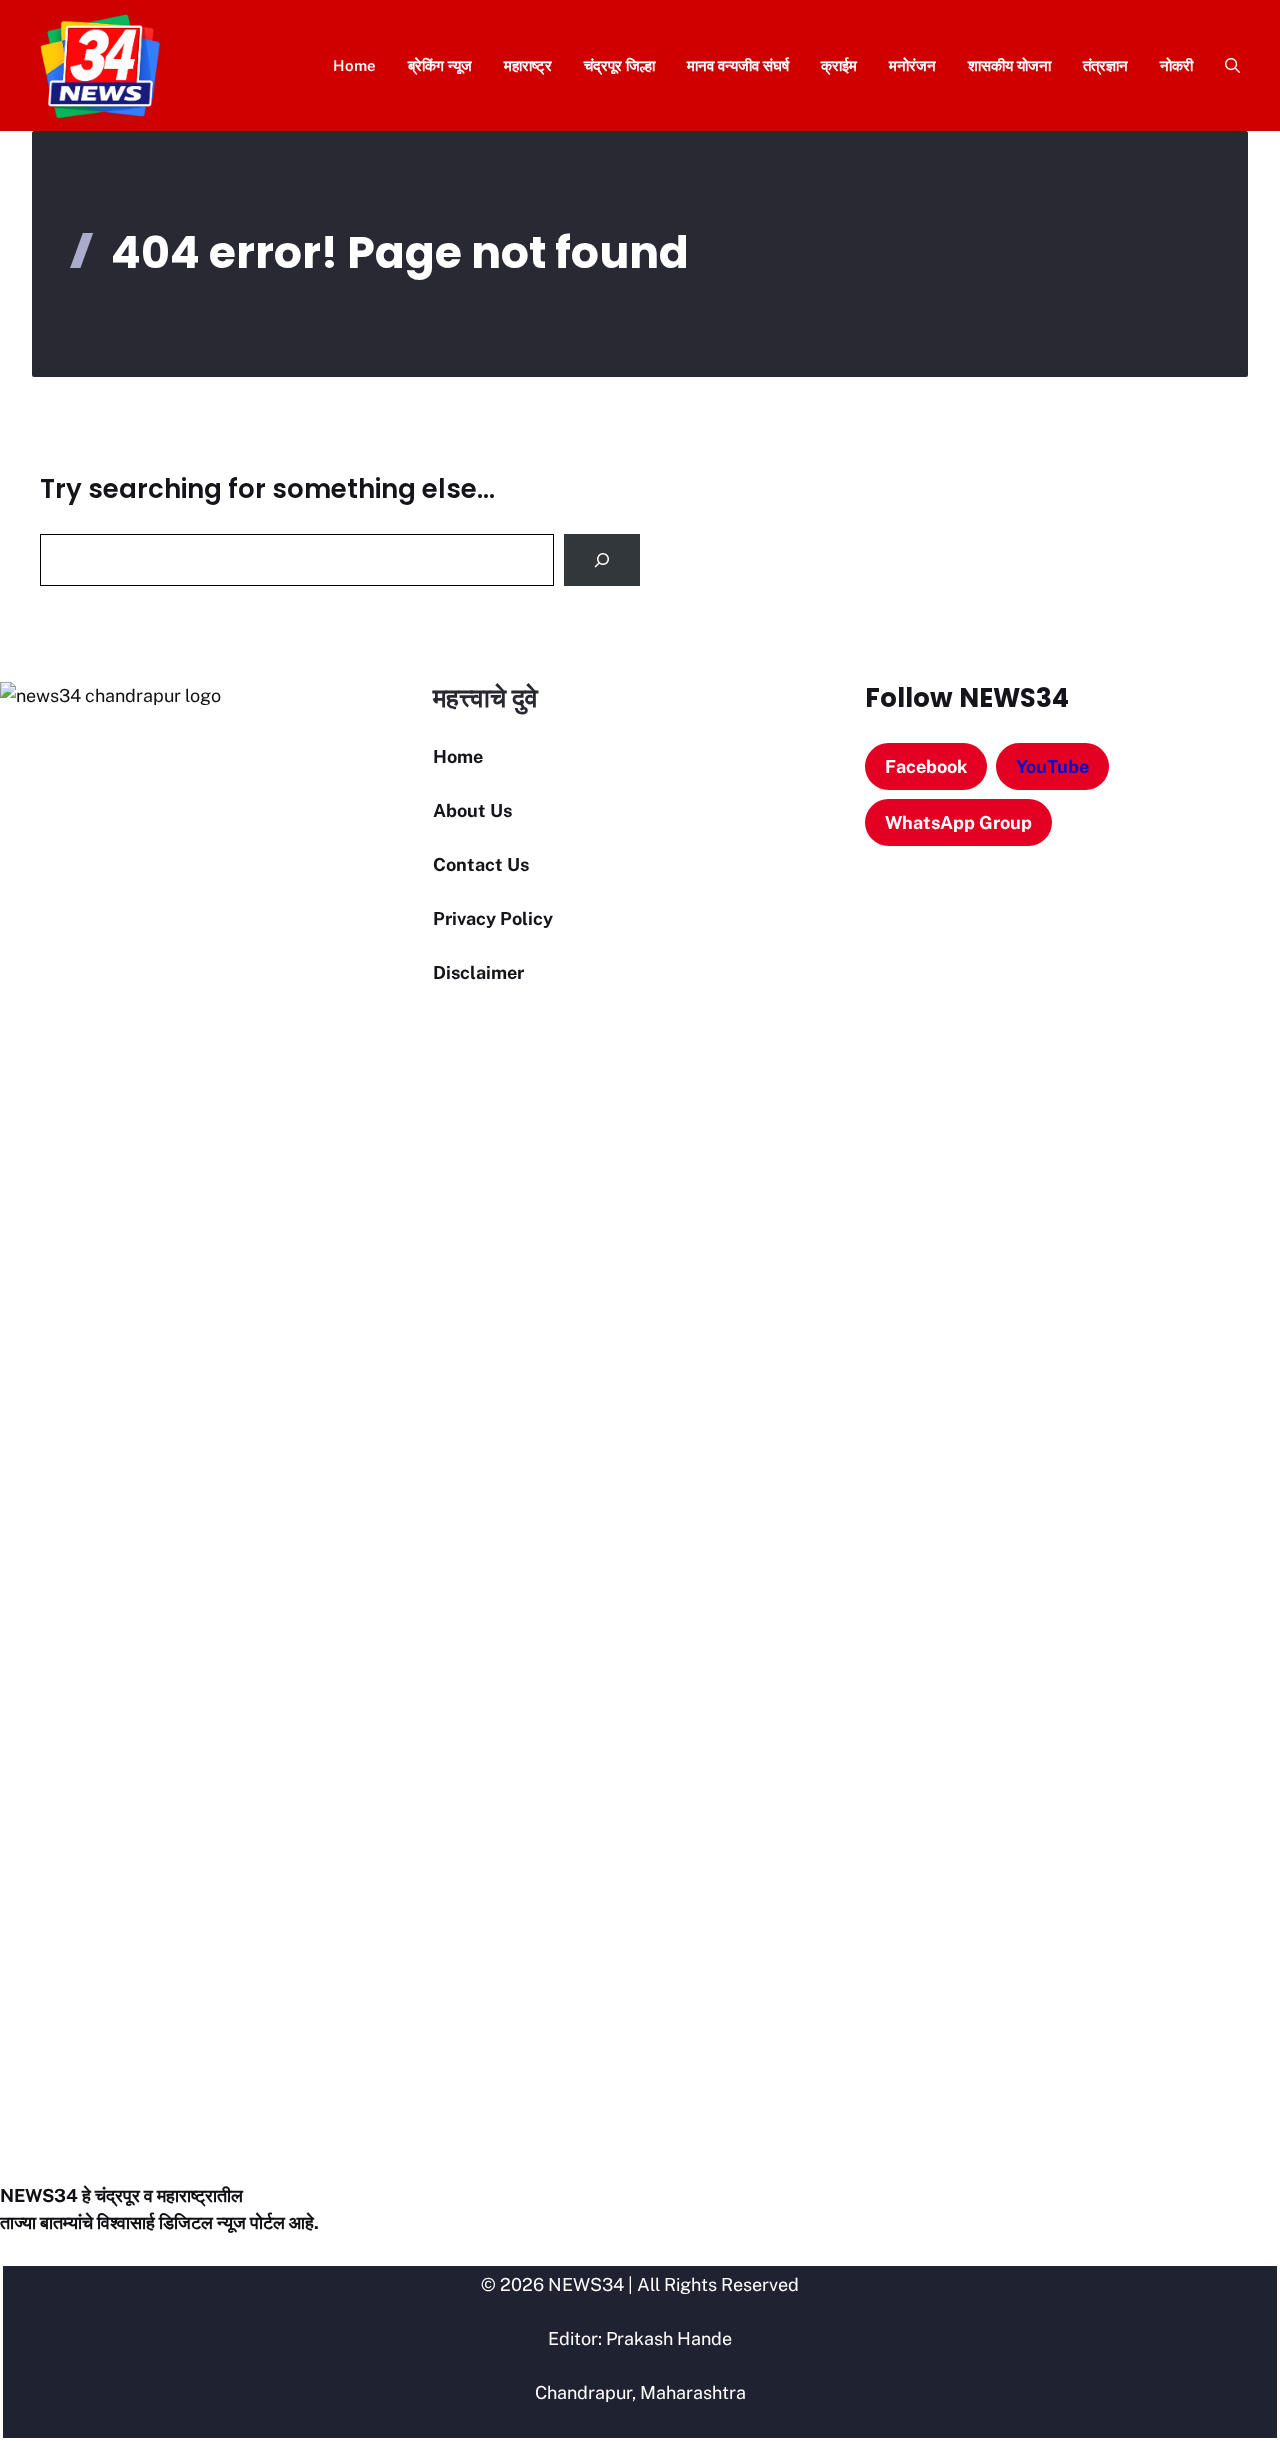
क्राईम (839, 65)
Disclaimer (478, 972)
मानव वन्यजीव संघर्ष (738, 65)
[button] (1224, 65)
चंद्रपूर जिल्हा (619, 65)
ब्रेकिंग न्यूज (440, 65)
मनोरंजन (912, 65)
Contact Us (481, 864)
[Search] (602, 560)
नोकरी (1176, 65)
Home (354, 65)
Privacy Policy (493, 918)
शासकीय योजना (1009, 65)
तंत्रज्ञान (1105, 65)
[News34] (100, 65)
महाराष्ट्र (528, 65)
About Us (472, 810)
